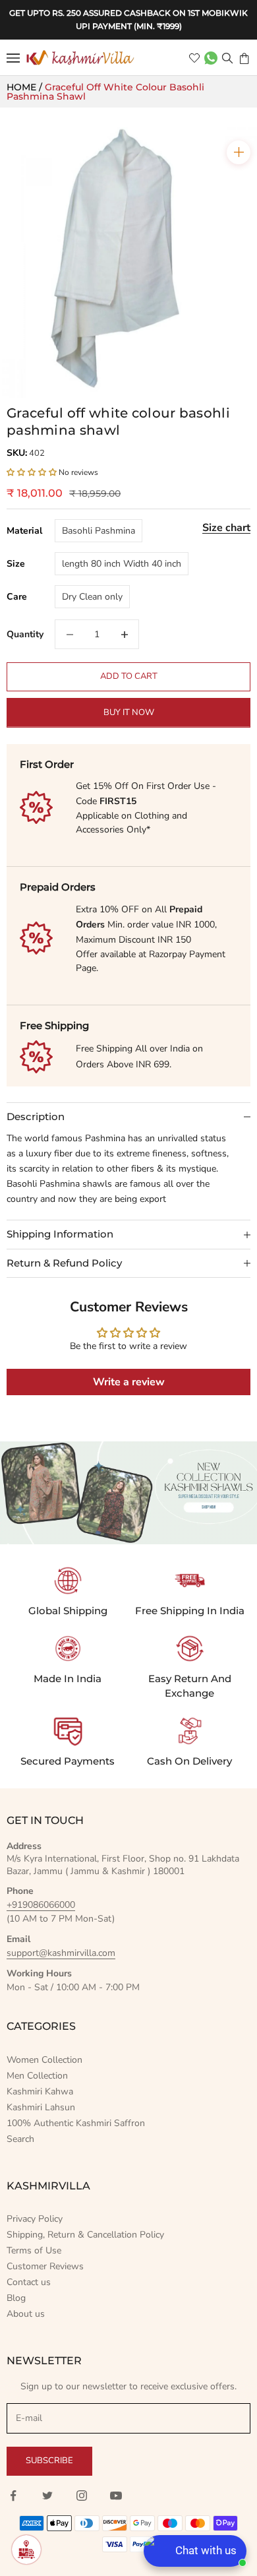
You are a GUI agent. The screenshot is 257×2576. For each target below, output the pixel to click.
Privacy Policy (35, 2219)
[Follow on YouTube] (116, 2496)
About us (26, 2314)
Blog (16, 2298)
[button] (32, 472)
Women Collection (44, 2060)
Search (20, 2139)
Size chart (226, 528)
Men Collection (37, 2076)
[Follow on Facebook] (13, 2496)
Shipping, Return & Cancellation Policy (85, 2235)
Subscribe (49, 2461)
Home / (26, 87)
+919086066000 (41, 1905)
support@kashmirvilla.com (61, 1953)
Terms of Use (34, 2250)
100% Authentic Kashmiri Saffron (76, 2123)
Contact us (29, 2282)
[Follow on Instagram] (82, 2496)
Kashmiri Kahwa (40, 2091)
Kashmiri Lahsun (41, 2107)
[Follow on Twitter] (47, 2496)
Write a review (129, 1382)
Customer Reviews (45, 2266)
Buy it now (129, 712)
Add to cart (129, 676)
